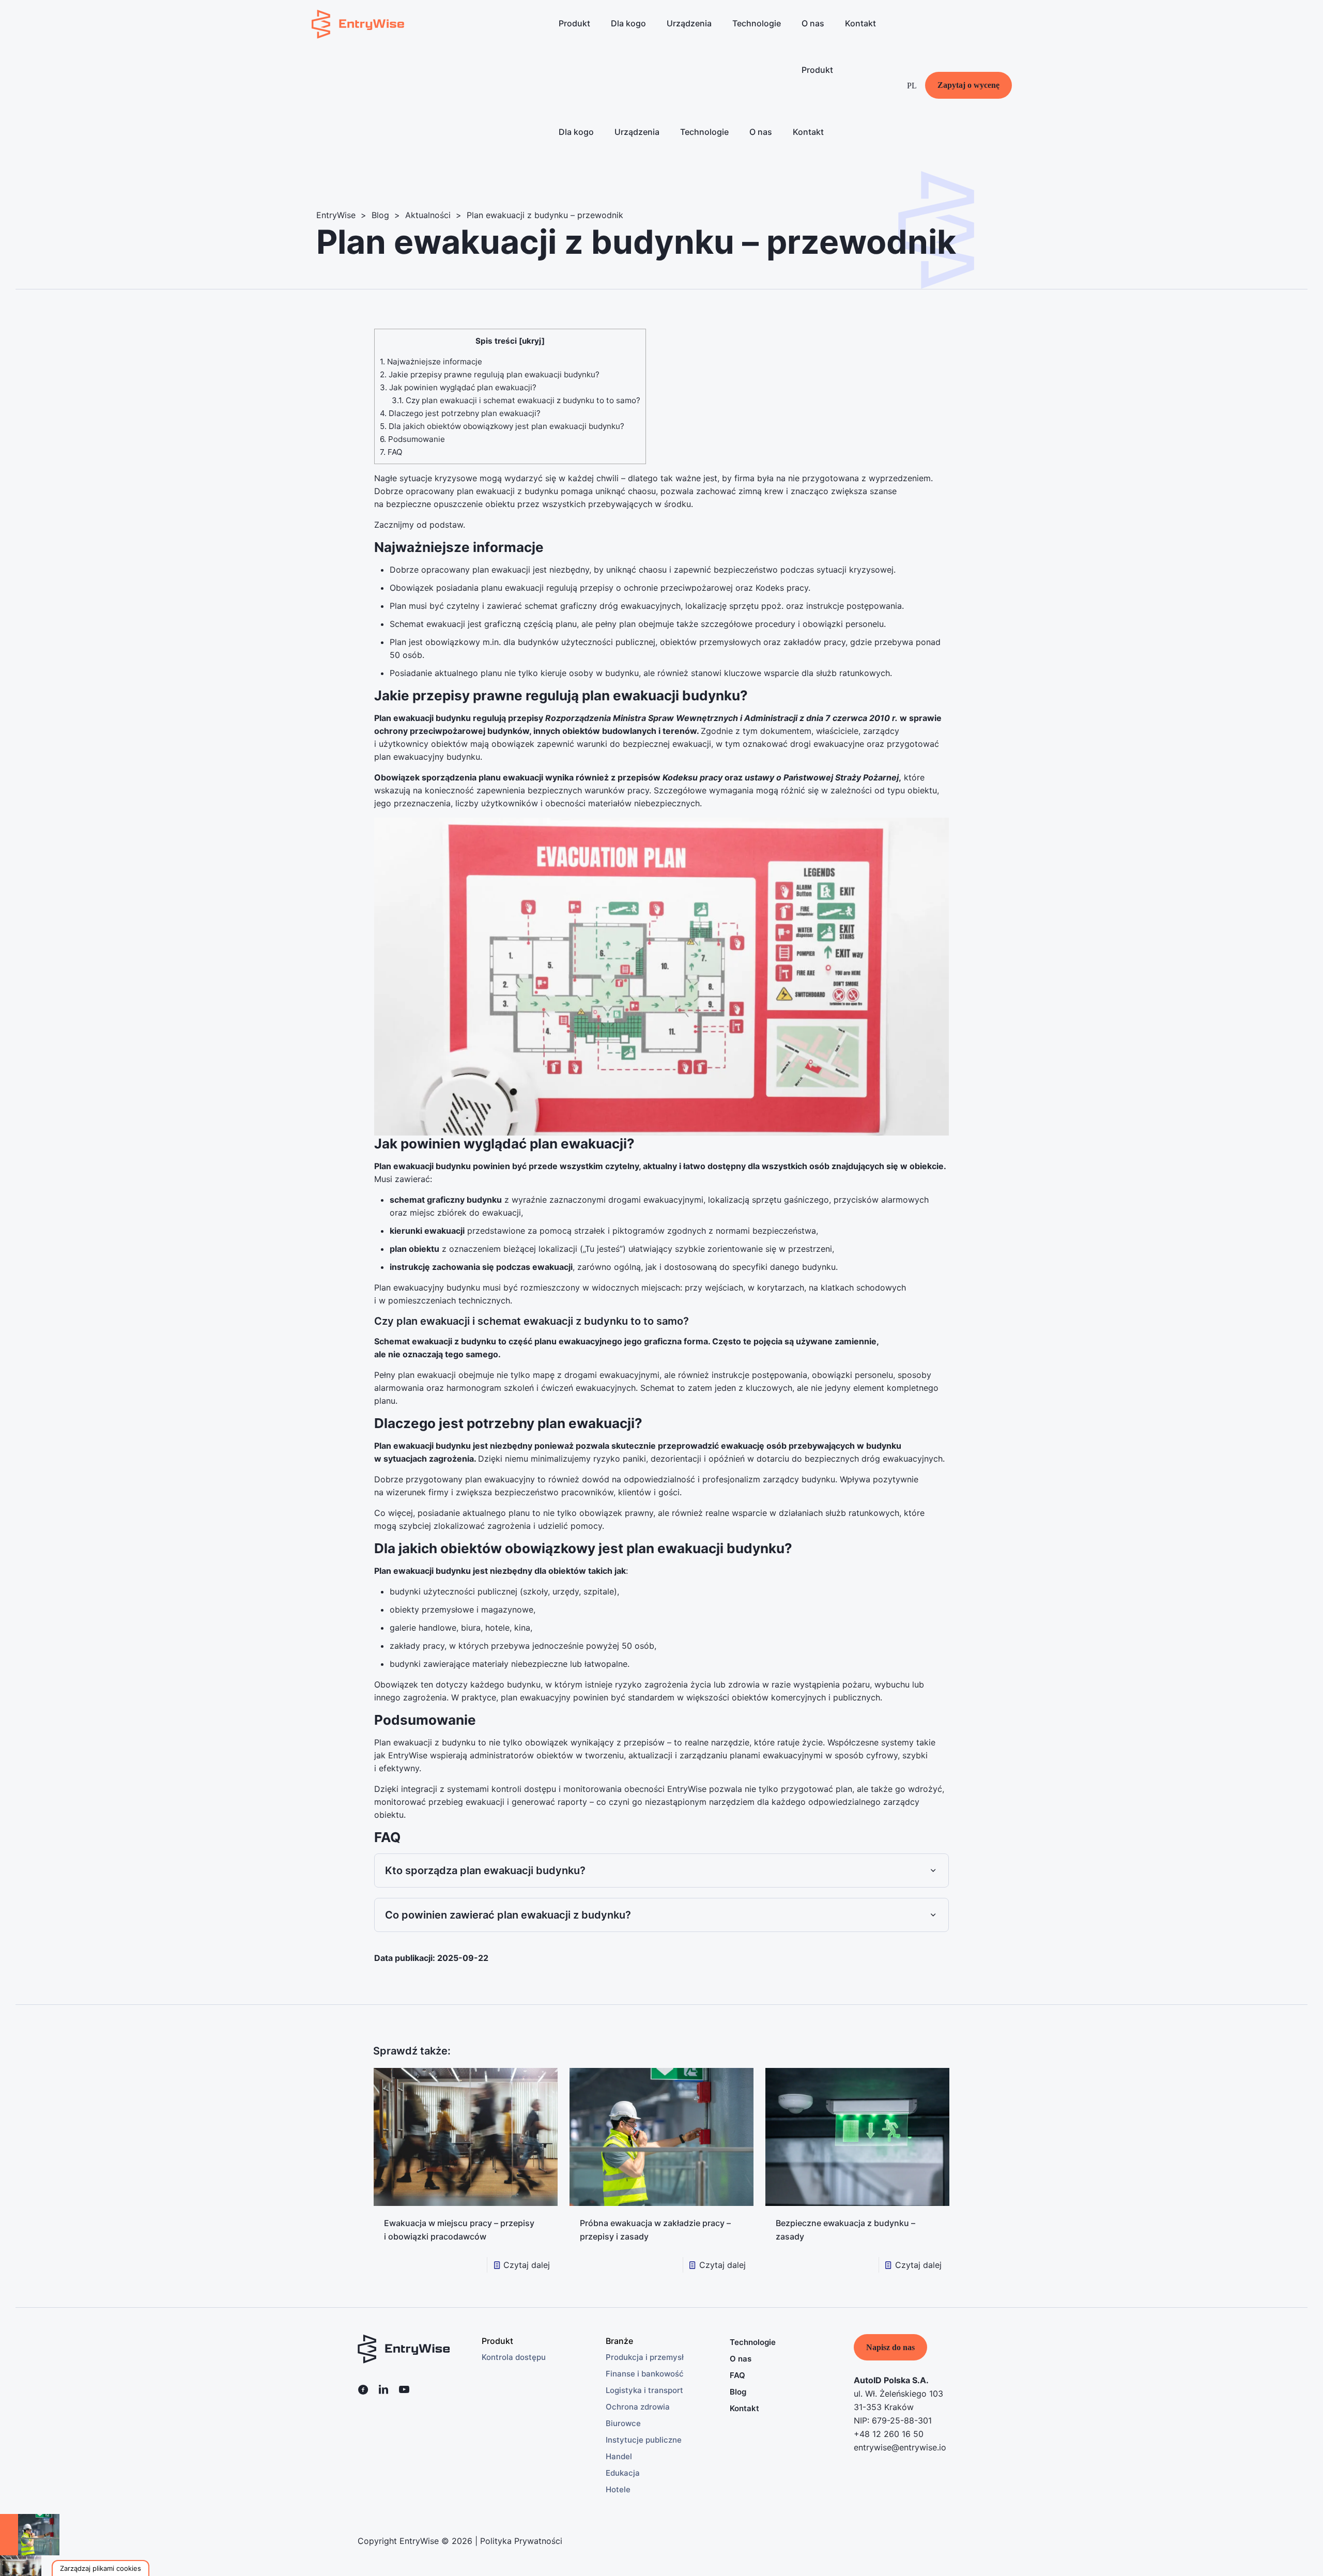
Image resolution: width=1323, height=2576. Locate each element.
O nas (741, 2359)
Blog (380, 215)
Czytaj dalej (527, 2265)
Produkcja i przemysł (645, 2357)
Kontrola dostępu (514, 2357)
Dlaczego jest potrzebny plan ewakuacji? (460, 413)
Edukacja (623, 2473)
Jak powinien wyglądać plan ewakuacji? (458, 387)
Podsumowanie (412, 439)
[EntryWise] (358, 23)
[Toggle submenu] (574, 54)
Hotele (618, 2489)
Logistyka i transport (644, 2390)
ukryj (532, 341)
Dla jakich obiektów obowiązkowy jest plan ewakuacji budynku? (502, 426)
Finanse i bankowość (645, 2374)
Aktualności (428, 215)
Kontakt (744, 2408)
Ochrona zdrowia (638, 2407)
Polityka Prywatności (521, 2541)
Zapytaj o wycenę (968, 85)
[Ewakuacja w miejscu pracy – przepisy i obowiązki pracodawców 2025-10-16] (57, 2535)
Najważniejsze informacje (431, 362)
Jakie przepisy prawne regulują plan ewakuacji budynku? (490, 374)
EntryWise (336, 215)
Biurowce (623, 2423)
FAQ (391, 452)
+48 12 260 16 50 (889, 2434)
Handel (619, 2456)
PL (912, 86)
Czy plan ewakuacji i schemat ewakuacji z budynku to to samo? (516, 400)
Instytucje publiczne (644, 2440)
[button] (101, 2568)
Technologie (753, 2342)
